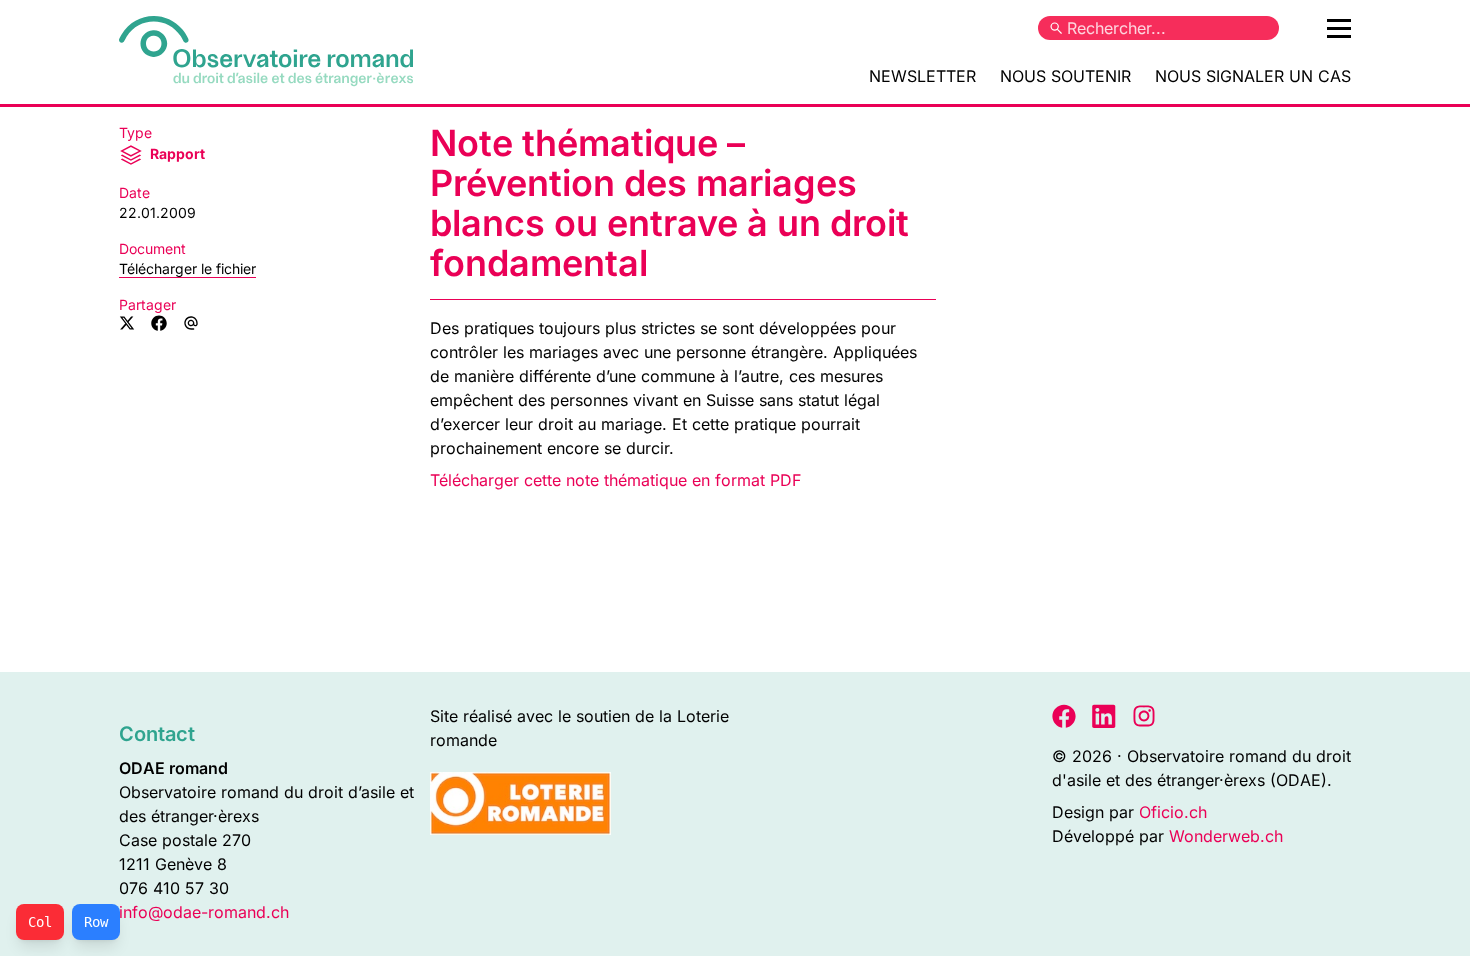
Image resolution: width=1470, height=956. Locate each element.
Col (40, 922)
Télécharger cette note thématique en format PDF (615, 480)
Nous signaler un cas (1253, 76)
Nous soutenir (1065, 76)
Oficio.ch (1173, 812)
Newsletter (922, 76)
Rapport (176, 153)
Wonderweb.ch (1226, 836)
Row (96, 922)
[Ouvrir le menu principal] (1339, 28)
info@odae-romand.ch (204, 912)
